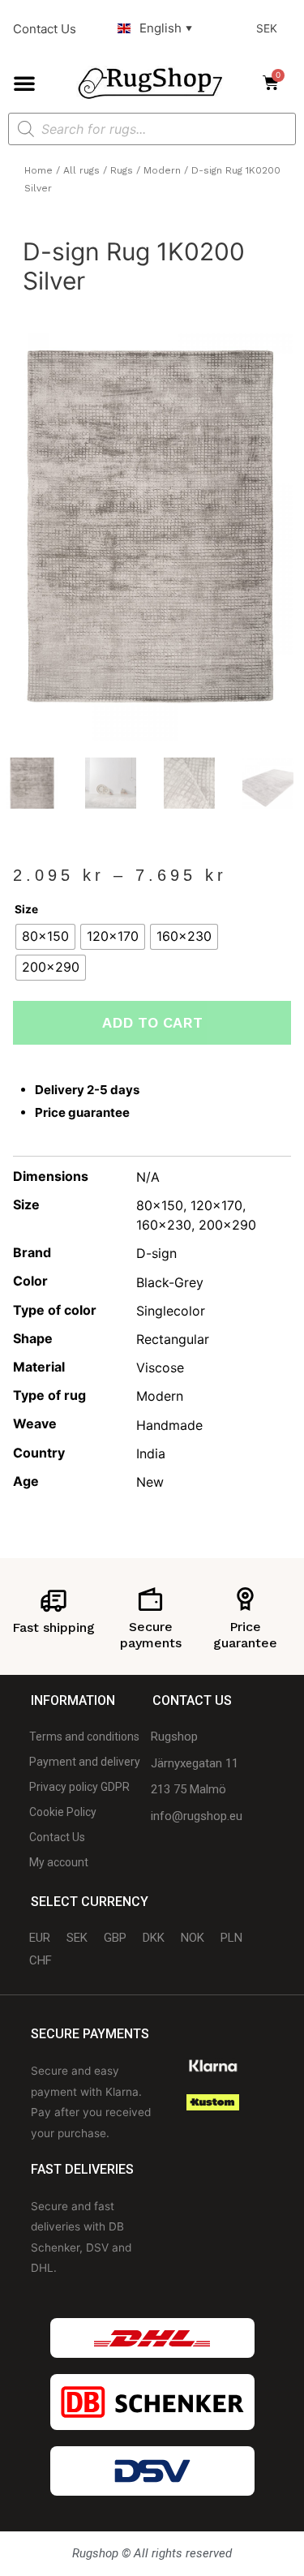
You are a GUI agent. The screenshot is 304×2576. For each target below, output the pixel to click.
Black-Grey (170, 1282)
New (150, 1482)
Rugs (122, 170)
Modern (162, 170)
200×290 (227, 1225)
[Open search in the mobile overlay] (152, 129)
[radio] (45, 937)
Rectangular (173, 1339)
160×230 (164, 1225)
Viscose (160, 1367)
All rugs (81, 170)
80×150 (160, 1205)
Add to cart (152, 1022)
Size (26, 909)
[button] (24, 83)
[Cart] (276, 83)
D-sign (156, 1253)
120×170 (216, 1205)
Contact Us (45, 29)
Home (39, 170)
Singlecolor (171, 1311)
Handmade (169, 1425)
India (151, 1453)
